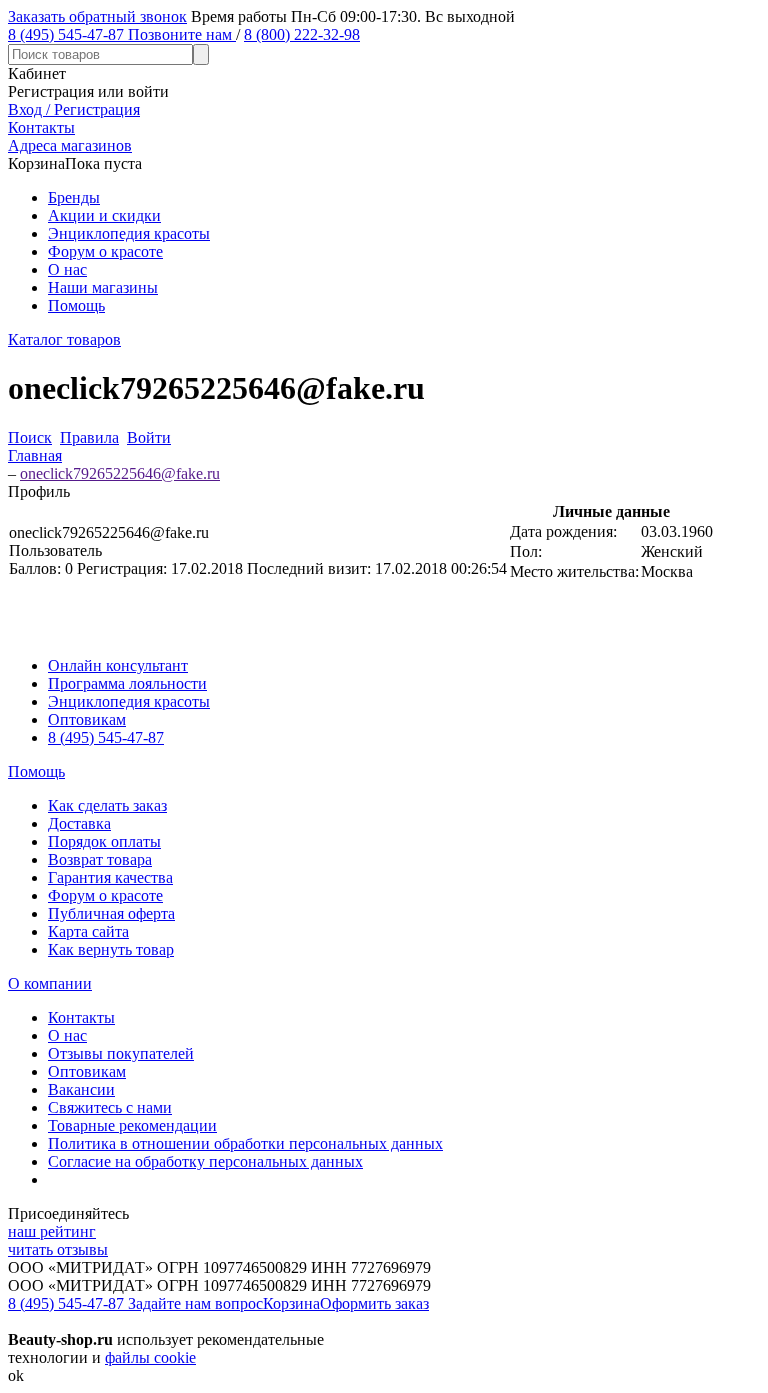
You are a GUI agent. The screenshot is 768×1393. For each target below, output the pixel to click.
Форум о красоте (105, 251)
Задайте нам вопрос (195, 1303)
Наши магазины (103, 287)
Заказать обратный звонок (97, 16)
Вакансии (81, 1089)
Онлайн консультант (118, 665)
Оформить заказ (374, 1303)
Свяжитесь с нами (110, 1107)
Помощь (76, 305)
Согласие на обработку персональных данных (205, 1161)
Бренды (74, 197)
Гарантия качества (110, 877)
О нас (67, 269)
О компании (50, 983)
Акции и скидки (104, 215)
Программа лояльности (127, 683)
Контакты (81, 1017)
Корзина (291, 1303)
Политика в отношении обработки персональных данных (245, 1143)
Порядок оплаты (104, 841)
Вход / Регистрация (74, 109)
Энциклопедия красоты (129, 233)
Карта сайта (88, 931)
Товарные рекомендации (132, 1125)
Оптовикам (87, 719)
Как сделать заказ (107, 805)
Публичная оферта (111, 913)
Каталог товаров (64, 339)
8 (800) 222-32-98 (302, 34)
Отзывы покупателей (121, 1053)
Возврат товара (100, 859)
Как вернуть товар (111, 949)
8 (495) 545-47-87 (106, 737)
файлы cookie (150, 1357)
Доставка (79, 823)
